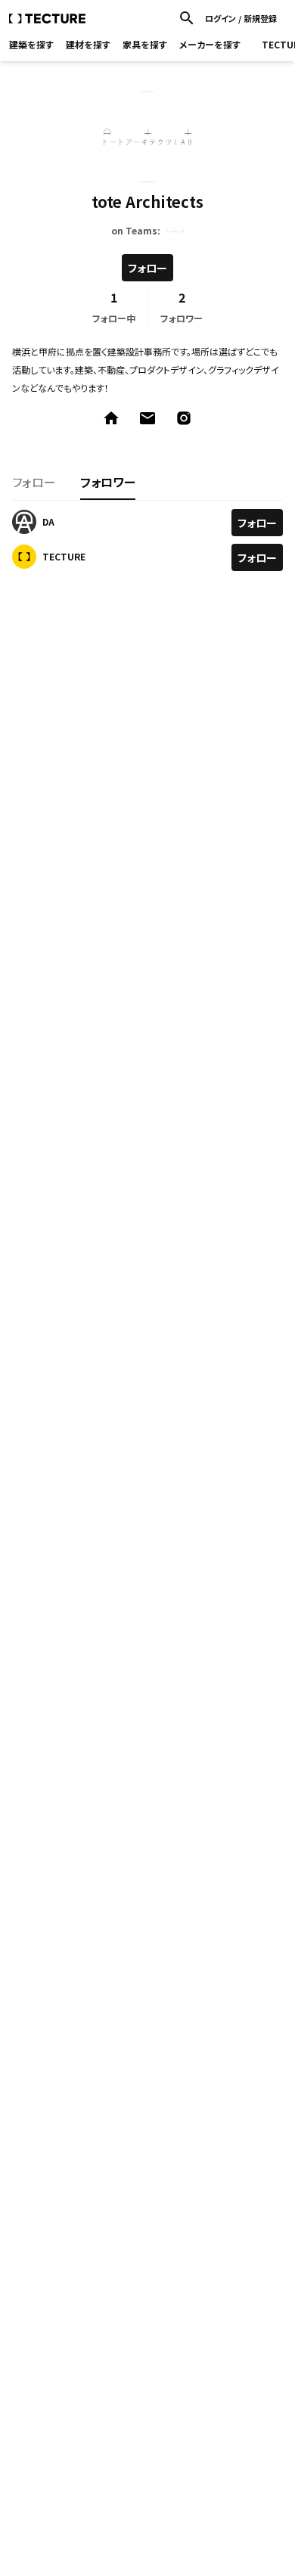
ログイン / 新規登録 (241, 19)
